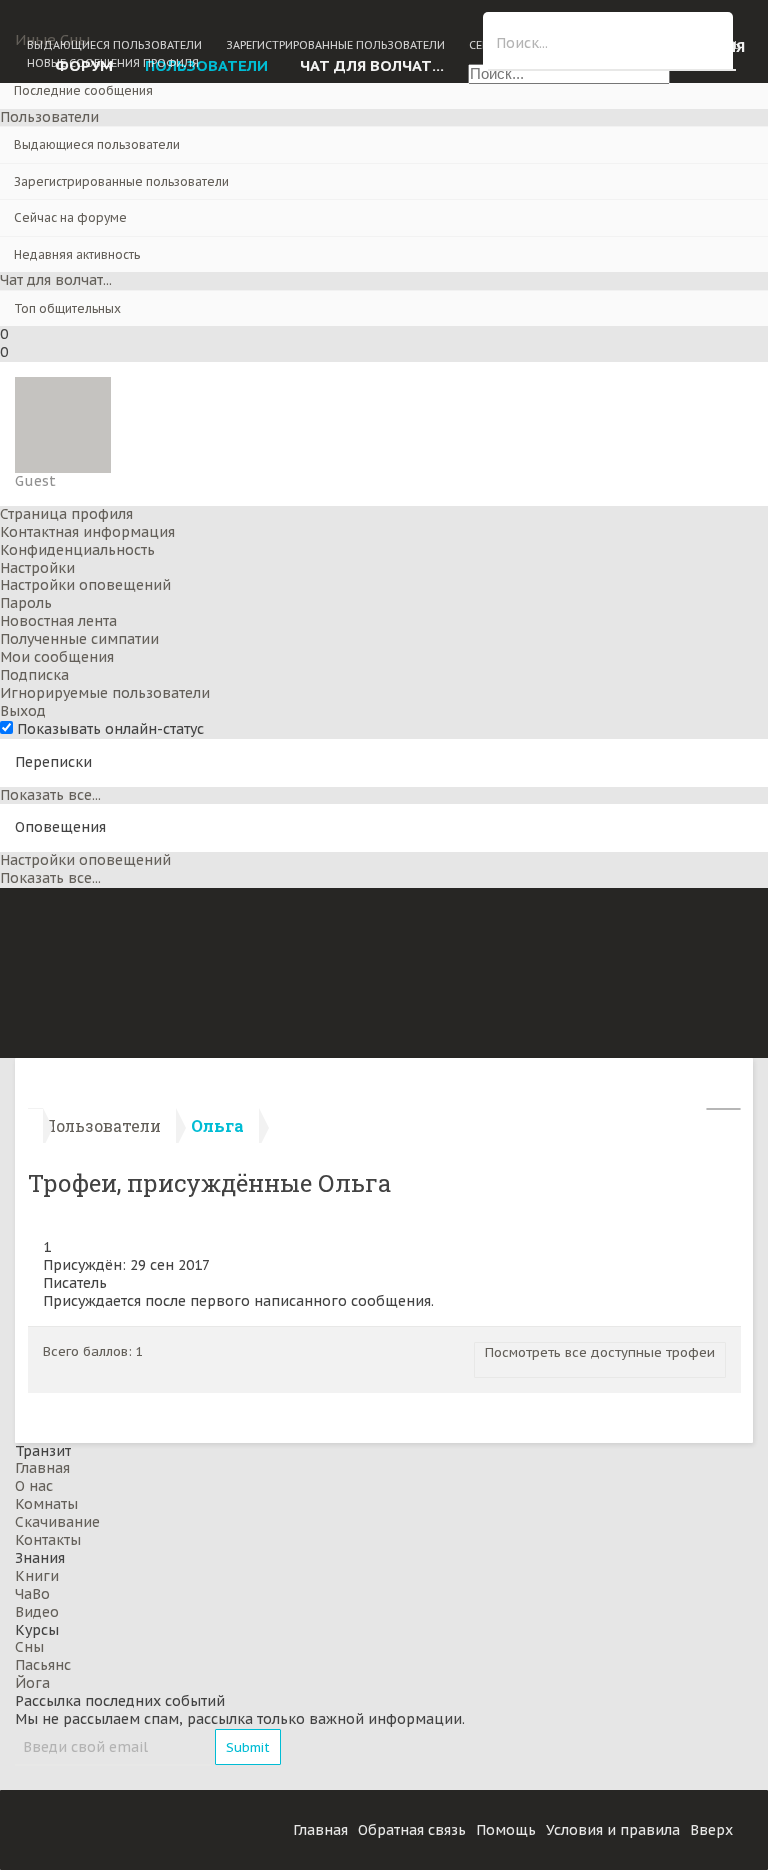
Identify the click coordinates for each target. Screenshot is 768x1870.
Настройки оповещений (85, 585)
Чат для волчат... (56, 280)
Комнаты (46, 1504)
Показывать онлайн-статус (108, 729)
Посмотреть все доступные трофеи (600, 1352)
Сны (29, 1647)
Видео (37, 1612)
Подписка (34, 675)
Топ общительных (67, 308)
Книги (37, 1576)
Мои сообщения (57, 657)
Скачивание (57, 1522)
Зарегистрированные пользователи (121, 181)
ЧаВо (32, 1594)
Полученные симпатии (79, 639)
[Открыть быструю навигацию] (723, 1109)
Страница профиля (66, 514)
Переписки (53, 762)
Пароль (26, 603)
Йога (32, 1683)
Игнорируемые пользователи (105, 693)
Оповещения (60, 827)
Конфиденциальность (77, 550)
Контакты (48, 1540)
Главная (42, 1468)
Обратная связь (412, 1830)
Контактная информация (87, 532)
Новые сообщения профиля (113, 63)
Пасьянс (43, 1665)
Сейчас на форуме (70, 217)
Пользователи (49, 117)
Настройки (37, 568)
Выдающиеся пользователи (97, 144)
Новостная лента (58, 621)
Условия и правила (613, 1830)
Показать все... (50, 795)
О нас (34, 1486)
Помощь (506, 1830)
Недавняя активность (77, 254)
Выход (23, 711)
